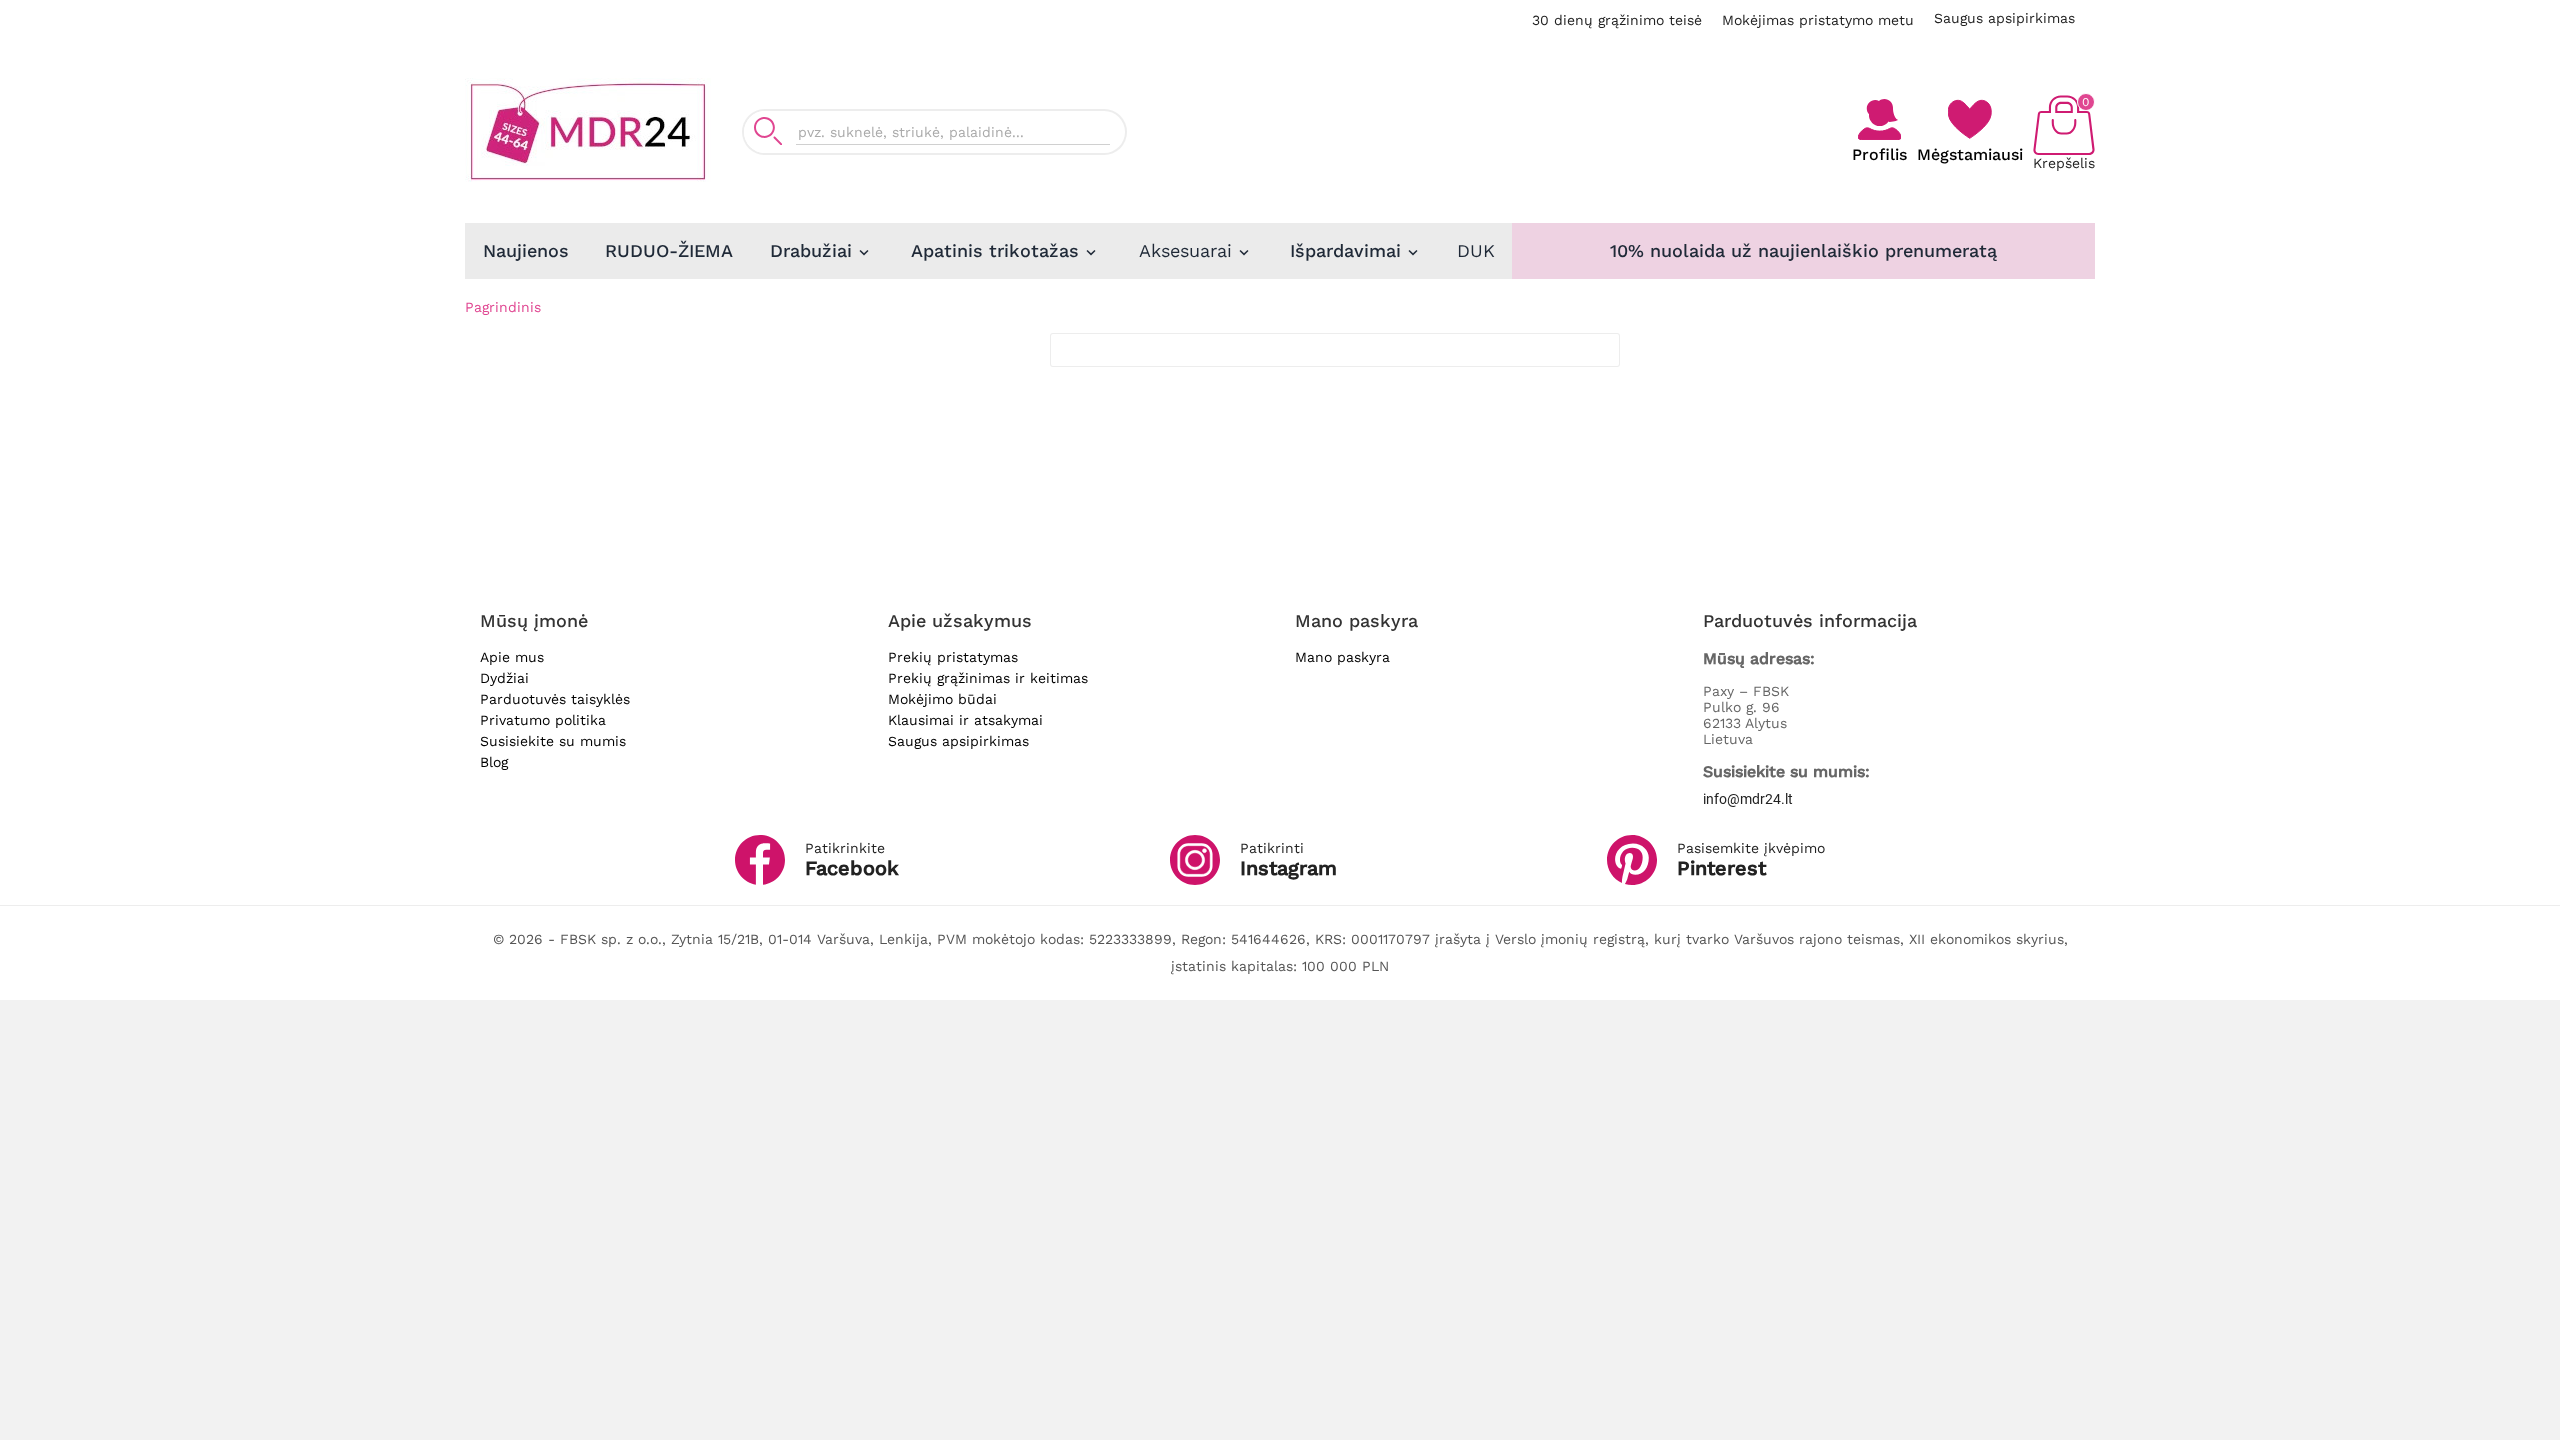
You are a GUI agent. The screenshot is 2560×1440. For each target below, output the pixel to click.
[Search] (768, 131)
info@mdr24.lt (1748, 799)
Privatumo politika (543, 720)
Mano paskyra (1342, 657)
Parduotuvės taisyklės (555, 699)
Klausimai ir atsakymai (965, 720)
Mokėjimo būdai (942, 699)
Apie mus (512, 657)
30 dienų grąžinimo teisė (1617, 20)
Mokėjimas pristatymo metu (1818, 20)
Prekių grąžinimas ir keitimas (988, 678)
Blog (494, 762)
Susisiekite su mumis (553, 741)
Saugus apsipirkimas (2004, 18)
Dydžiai (504, 678)
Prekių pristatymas (953, 657)
